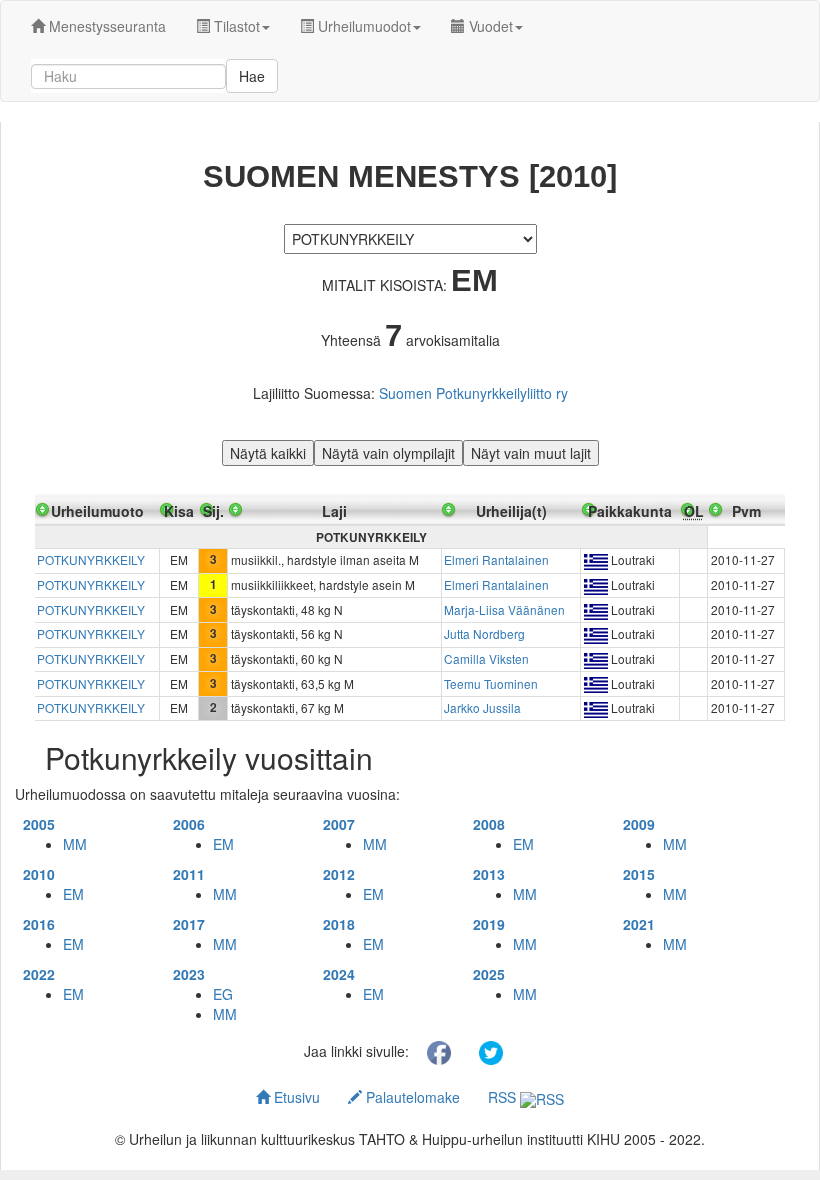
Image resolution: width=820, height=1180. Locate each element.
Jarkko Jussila (482, 707)
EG (223, 994)
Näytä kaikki (268, 453)
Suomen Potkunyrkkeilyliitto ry (473, 393)
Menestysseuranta (105, 26)
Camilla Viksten (486, 658)
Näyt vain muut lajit (531, 453)
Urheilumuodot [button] (362, 26)
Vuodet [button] (489, 26)
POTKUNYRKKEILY (91, 559)
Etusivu (295, 1097)
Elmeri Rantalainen (496, 559)
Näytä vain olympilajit (388, 453)
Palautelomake (411, 1097)
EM (223, 844)
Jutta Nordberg (484, 633)
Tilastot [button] (235, 26)
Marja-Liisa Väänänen (504, 609)
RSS (504, 1097)
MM (75, 844)
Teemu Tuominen (491, 683)
